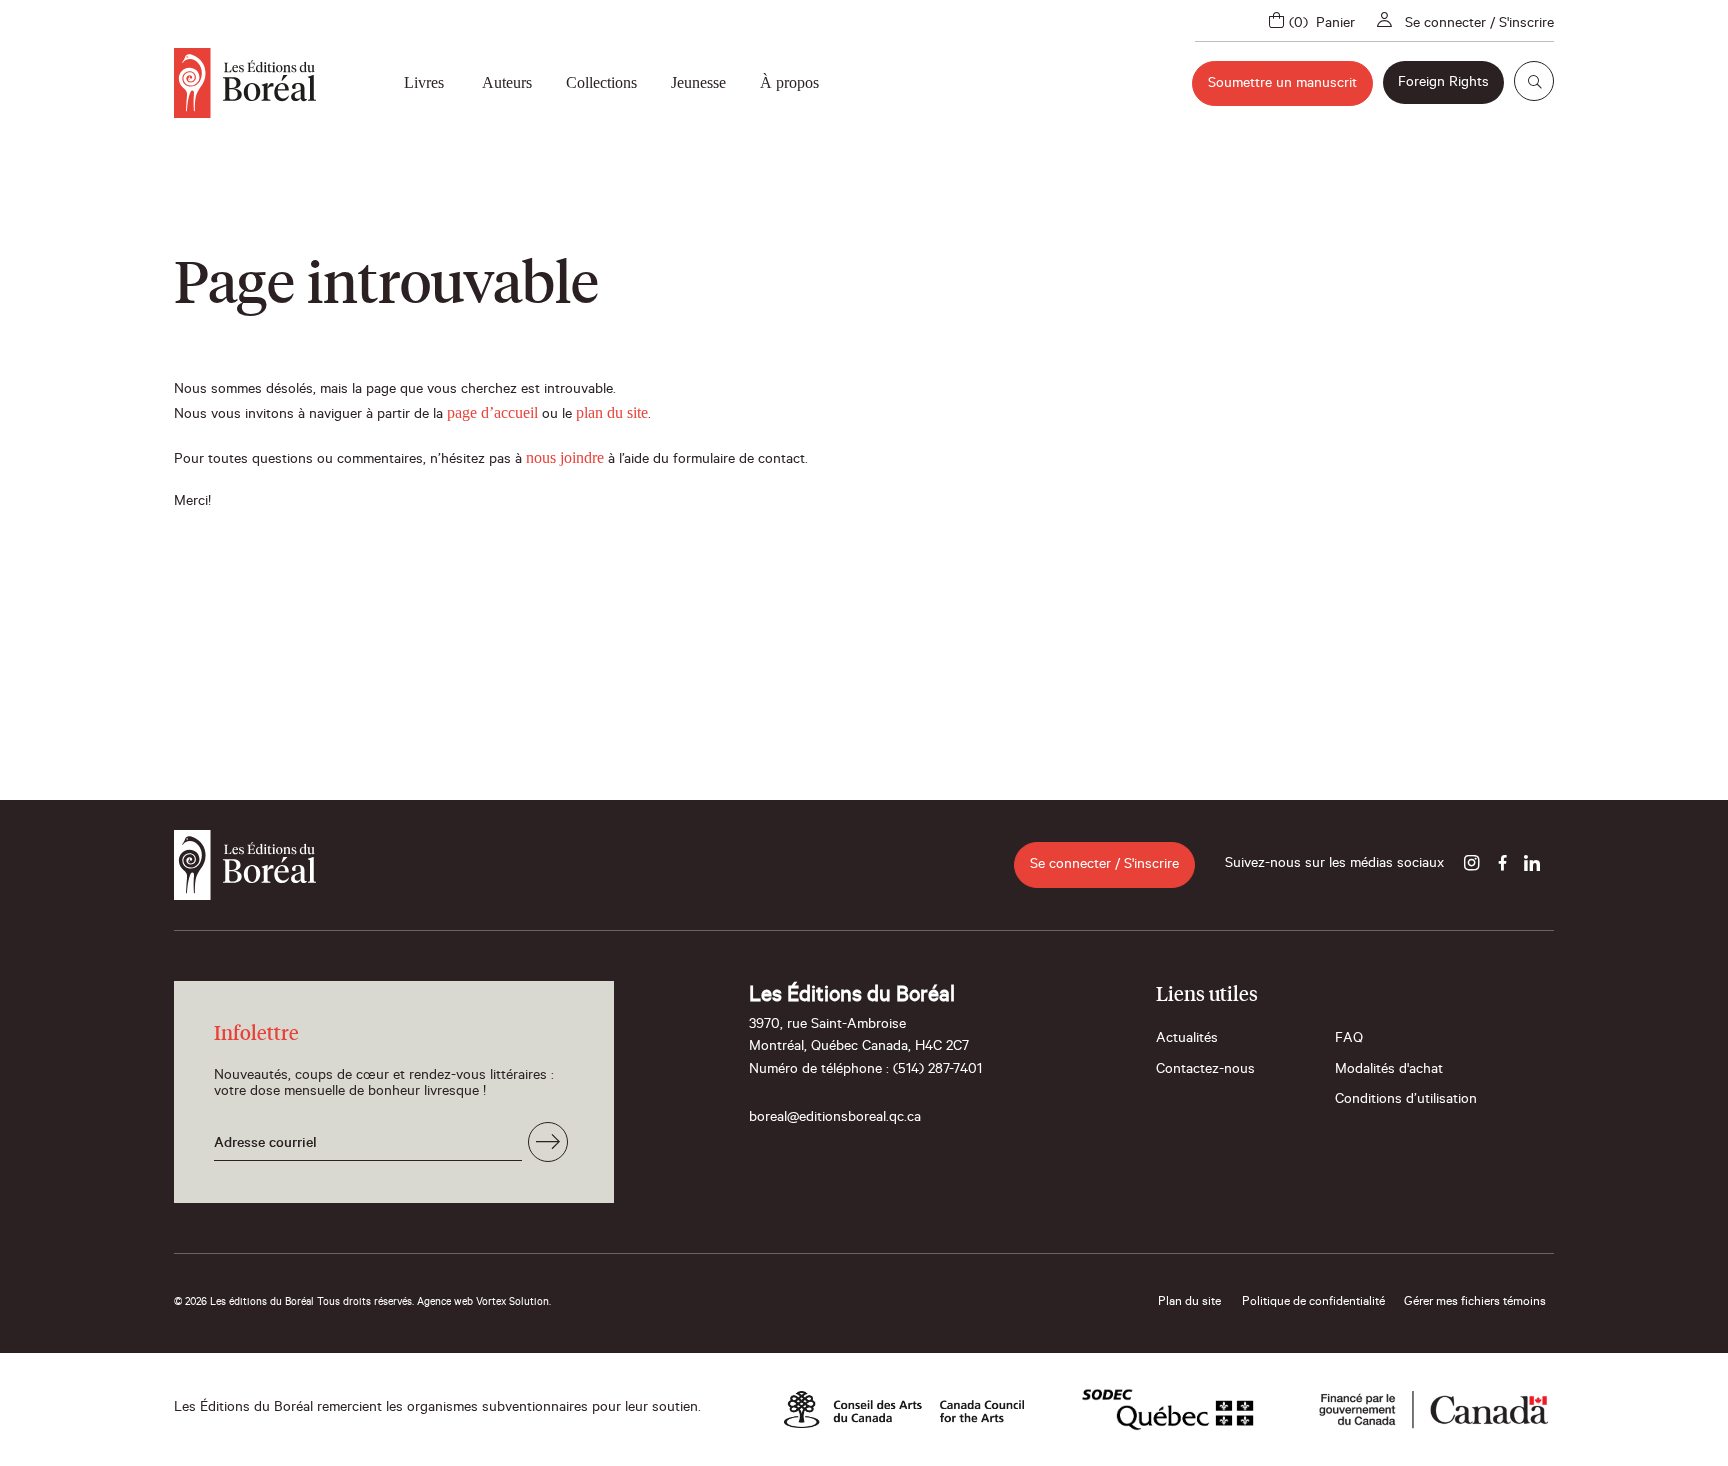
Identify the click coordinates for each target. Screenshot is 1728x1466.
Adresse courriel (265, 1145)
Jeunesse (698, 82)
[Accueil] (245, 83)
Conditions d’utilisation (1406, 1101)
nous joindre (565, 457)
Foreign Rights (1443, 84)
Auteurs (507, 82)
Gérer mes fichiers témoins (1475, 1303)
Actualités (1187, 1040)
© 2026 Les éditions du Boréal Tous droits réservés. (294, 1303)
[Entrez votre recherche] (1534, 81)
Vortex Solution (512, 1303)
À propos (789, 82)
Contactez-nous (1205, 1071)
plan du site (612, 412)
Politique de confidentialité (1313, 1303)
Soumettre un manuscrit (1282, 85)
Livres (424, 82)
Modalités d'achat (1389, 1071)
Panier (1335, 25)
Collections (601, 82)
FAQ (1349, 1040)
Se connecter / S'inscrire (1479, 25)
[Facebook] (1502, 865)
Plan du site (1189, 1303)
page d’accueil (492, 412)
